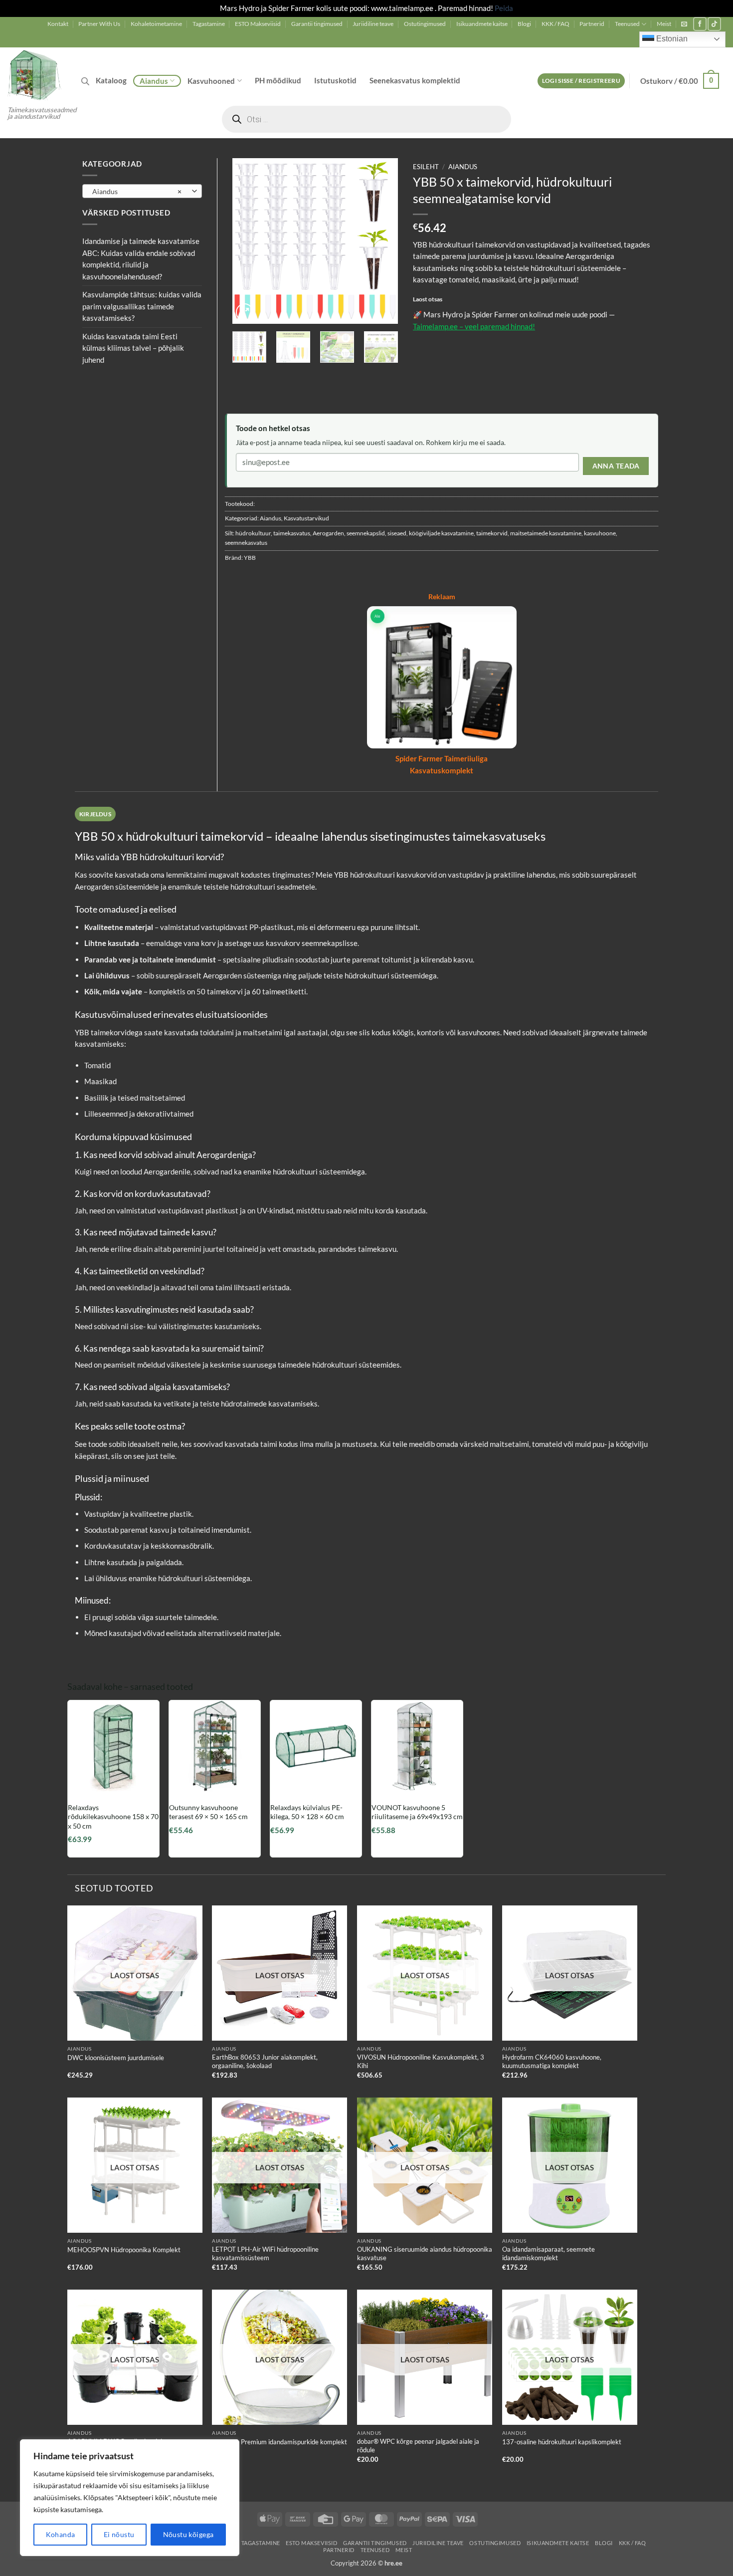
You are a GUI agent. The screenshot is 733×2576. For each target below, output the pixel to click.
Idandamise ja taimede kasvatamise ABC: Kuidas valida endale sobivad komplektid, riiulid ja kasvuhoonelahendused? (141, 259)
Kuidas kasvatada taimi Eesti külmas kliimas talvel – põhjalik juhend (133, 348)
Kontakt (58, 24)
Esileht (426, 167)
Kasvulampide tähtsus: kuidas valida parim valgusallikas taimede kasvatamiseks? (142, 306)
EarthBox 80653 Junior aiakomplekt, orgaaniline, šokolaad (265, 2061)
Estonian (671, 39)
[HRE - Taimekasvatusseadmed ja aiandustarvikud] (37, 74)
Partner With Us (99, 24)
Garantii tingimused (317, 24)
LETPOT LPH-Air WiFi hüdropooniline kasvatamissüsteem (265, 2253)
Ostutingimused (425, 24)
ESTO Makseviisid (258, 24)
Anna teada (616, 466)
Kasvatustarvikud (306, 518)
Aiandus (154, 81)
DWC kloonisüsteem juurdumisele (116, 2058)
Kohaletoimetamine (156, 24)
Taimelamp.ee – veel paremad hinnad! (474, 326)
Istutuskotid (335, 80)
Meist (664, 24)
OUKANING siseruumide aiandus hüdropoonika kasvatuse (425, 2253)
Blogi (524, 24)
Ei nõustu (119, 2534)
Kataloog (111, 80)
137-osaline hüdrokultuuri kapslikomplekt (562, 2442)
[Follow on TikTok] (714, 24)
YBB (250, 558)
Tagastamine (209, 24)
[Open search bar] (85, 81)
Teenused (627, 24)
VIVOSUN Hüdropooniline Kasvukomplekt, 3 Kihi (421, 2061)
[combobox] (142, 191)
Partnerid (592, 24)
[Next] (382, 241)
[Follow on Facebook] (700, 24)
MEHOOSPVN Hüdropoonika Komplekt (124, 2250)
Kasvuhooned (211, 81)
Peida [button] (504, 8)
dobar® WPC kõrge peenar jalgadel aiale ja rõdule (418, 2446)
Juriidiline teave (373, 24)
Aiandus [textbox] (137, 191)
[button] (684, 24)
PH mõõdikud (278, 80)
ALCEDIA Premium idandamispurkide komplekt (279, 2442)
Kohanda (61, 2534)
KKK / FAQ (555, 24)
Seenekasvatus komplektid (415, 80)
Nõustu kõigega (188, 2534)
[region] (130, 2498)
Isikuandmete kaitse (482, 24)
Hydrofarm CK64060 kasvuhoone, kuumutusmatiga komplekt (552, 2061)
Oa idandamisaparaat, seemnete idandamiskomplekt (549, 2253)
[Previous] (248, 241)
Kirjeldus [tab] (95, 814)
